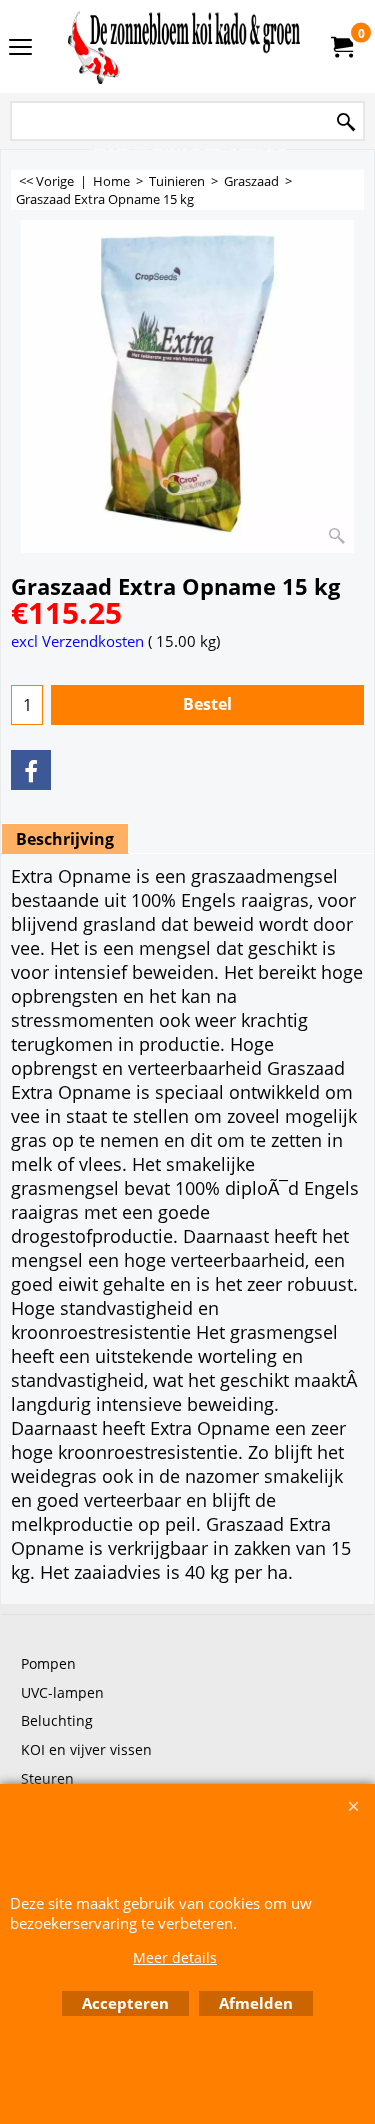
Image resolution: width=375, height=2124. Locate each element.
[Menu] (20, 48)
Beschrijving (65, 839)
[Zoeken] (346, 122)
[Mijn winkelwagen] (341, 47)
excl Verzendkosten (77, 641)
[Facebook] (31, 770)
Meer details (175, 1957)
